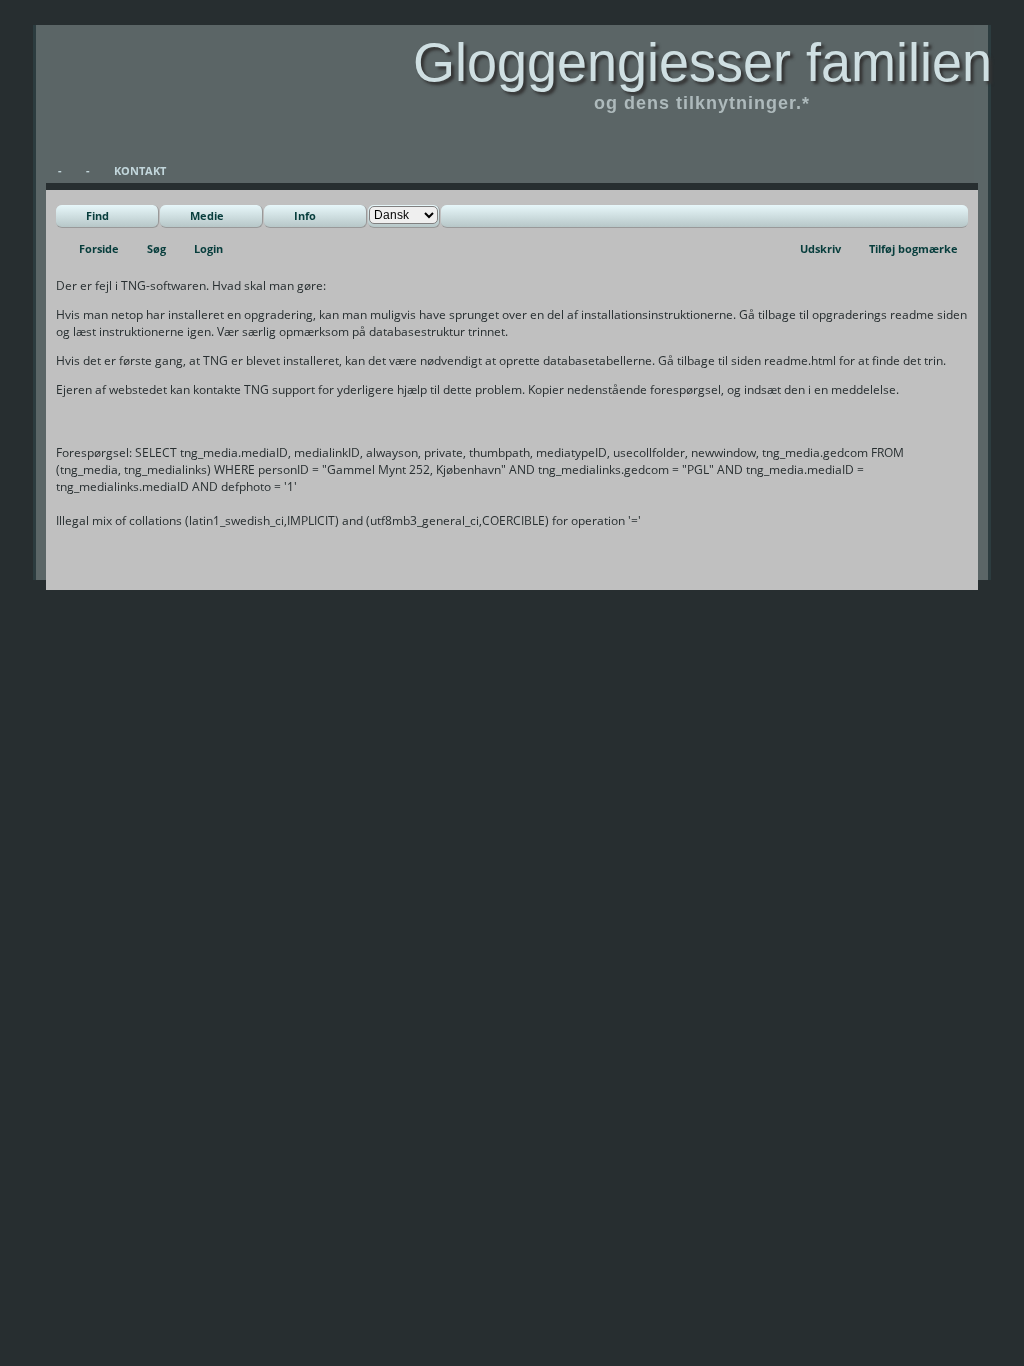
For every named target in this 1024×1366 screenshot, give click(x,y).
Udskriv (820, 248)
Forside (99, 248)
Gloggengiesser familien (702, 62)
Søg (156, 248)
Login (208, 248)
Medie (207, 215)
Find (97, 215)
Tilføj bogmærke (913, 248)
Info (305, 215)
